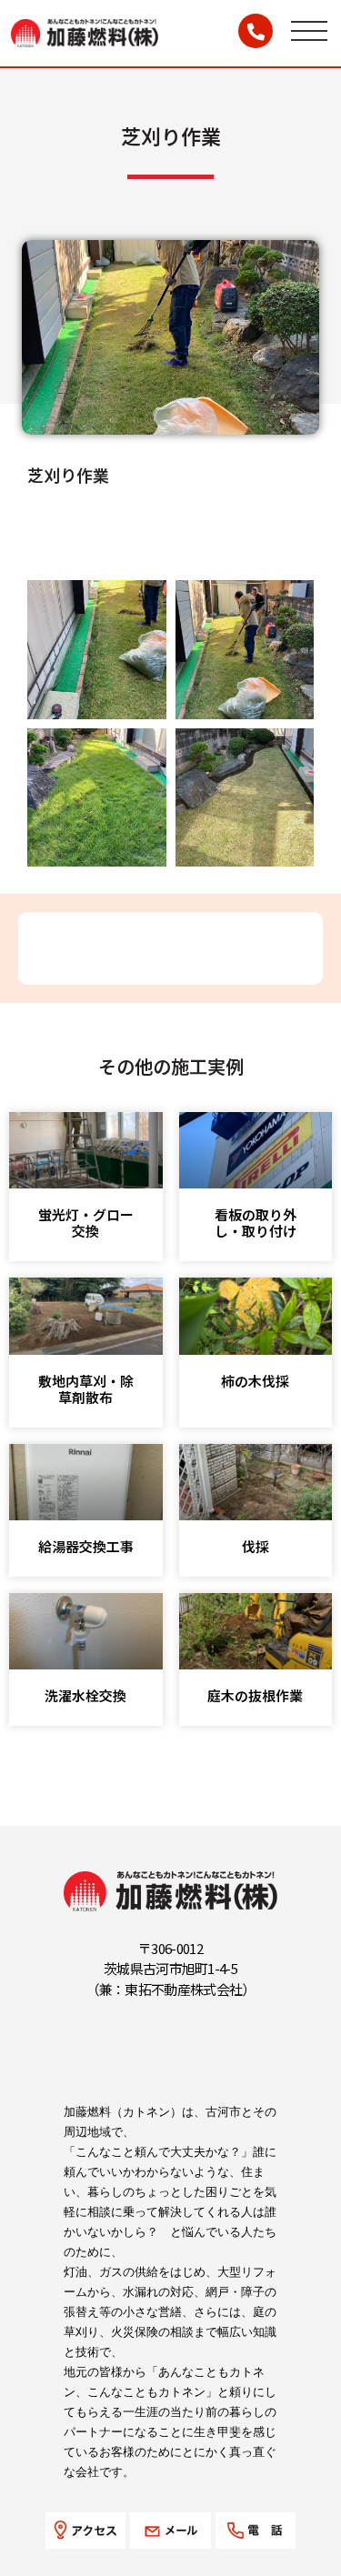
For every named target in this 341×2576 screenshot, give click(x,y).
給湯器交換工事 (86, 1546)
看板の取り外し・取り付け (256, 1223)
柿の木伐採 (255, 1381)
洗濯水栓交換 (85, 1695)
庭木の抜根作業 (255, 1695)
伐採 (256, 1546)
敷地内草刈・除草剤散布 (86, 1389)
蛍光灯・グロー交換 (86, 1223)
